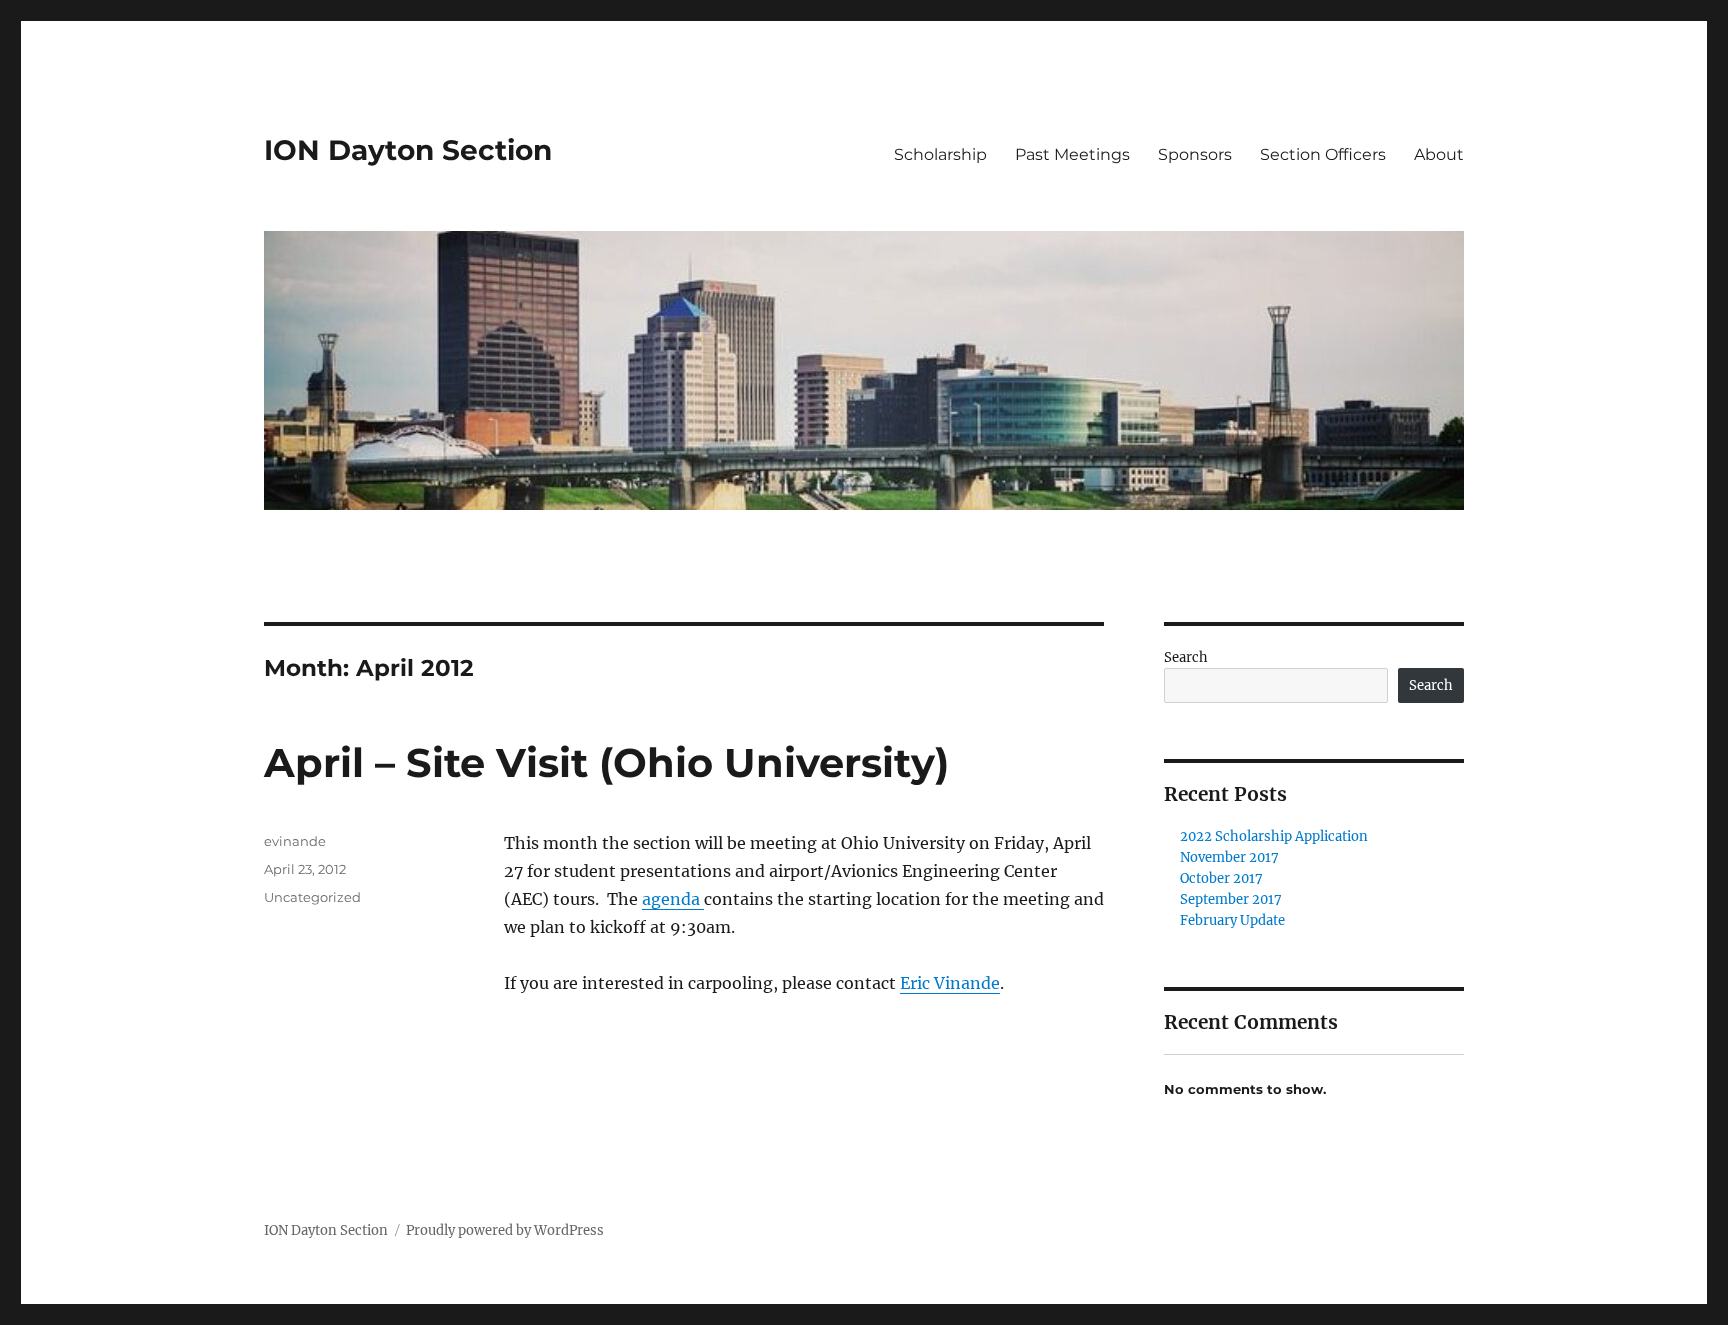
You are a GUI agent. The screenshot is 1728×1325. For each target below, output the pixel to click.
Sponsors (1195, 154)
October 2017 (1221, 878)
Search (1186, 657)
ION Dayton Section (408, 150)
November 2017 (1229, 857)
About (1439, 154)
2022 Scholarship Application (1274, 836)
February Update (1232, 920)
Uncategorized (312, 897)
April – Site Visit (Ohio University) (606, 762)
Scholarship (940, 154)
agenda (673, 899)
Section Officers (1323, 154)
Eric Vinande (950, 983)
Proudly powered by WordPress (505, 1230)
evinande (295, 841)
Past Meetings (1072, 154)
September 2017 (1231, 899)
